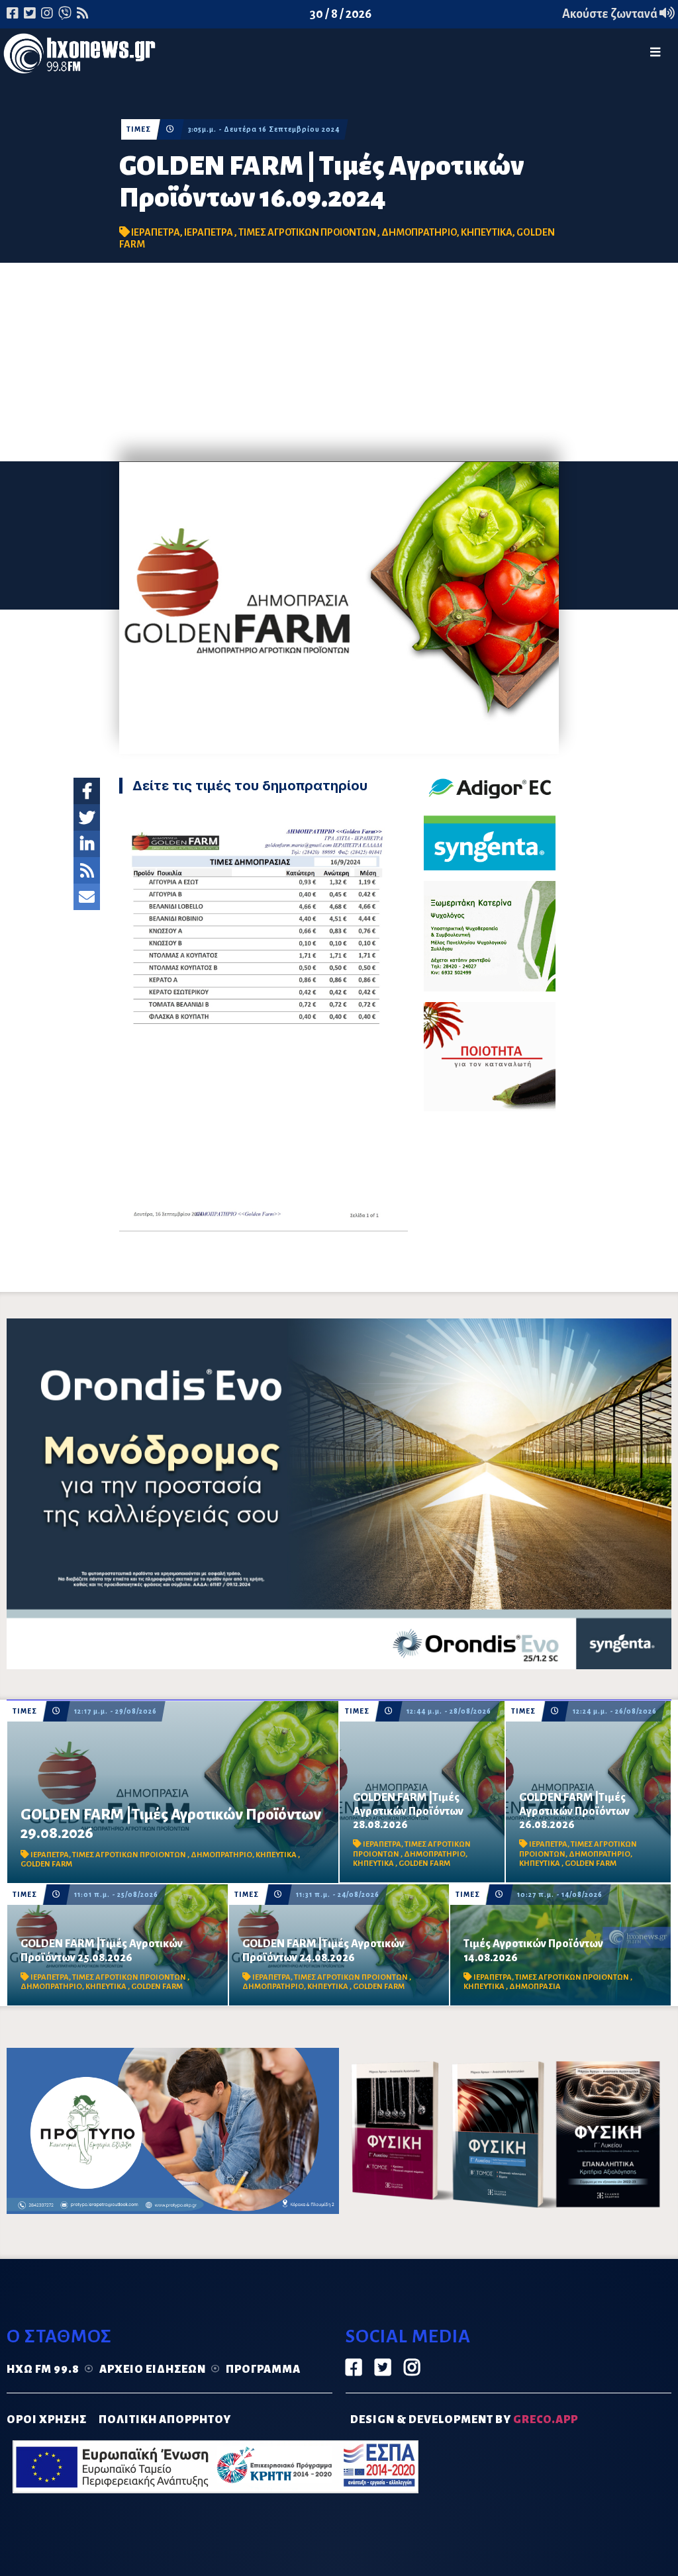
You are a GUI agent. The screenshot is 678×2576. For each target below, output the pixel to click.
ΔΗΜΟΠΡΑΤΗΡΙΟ (419, 232)
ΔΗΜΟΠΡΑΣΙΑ (535, 1987)
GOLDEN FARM (46, 1864)
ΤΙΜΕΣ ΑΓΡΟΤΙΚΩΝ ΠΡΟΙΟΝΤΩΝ (308, 232)
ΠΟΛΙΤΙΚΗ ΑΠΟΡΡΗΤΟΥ (165, 2420)
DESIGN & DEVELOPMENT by (464, 2420)
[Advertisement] (339, 362)
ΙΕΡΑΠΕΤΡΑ (156, 232)
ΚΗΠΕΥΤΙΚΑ (487, 232)
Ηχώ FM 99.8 (43, 2369)
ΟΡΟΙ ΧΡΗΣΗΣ (47, 2420)
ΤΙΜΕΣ (139, 129)
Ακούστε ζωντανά (611, 14)
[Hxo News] (79, 56)
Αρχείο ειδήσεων (153, 2369)
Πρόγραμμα (263, 2369)
